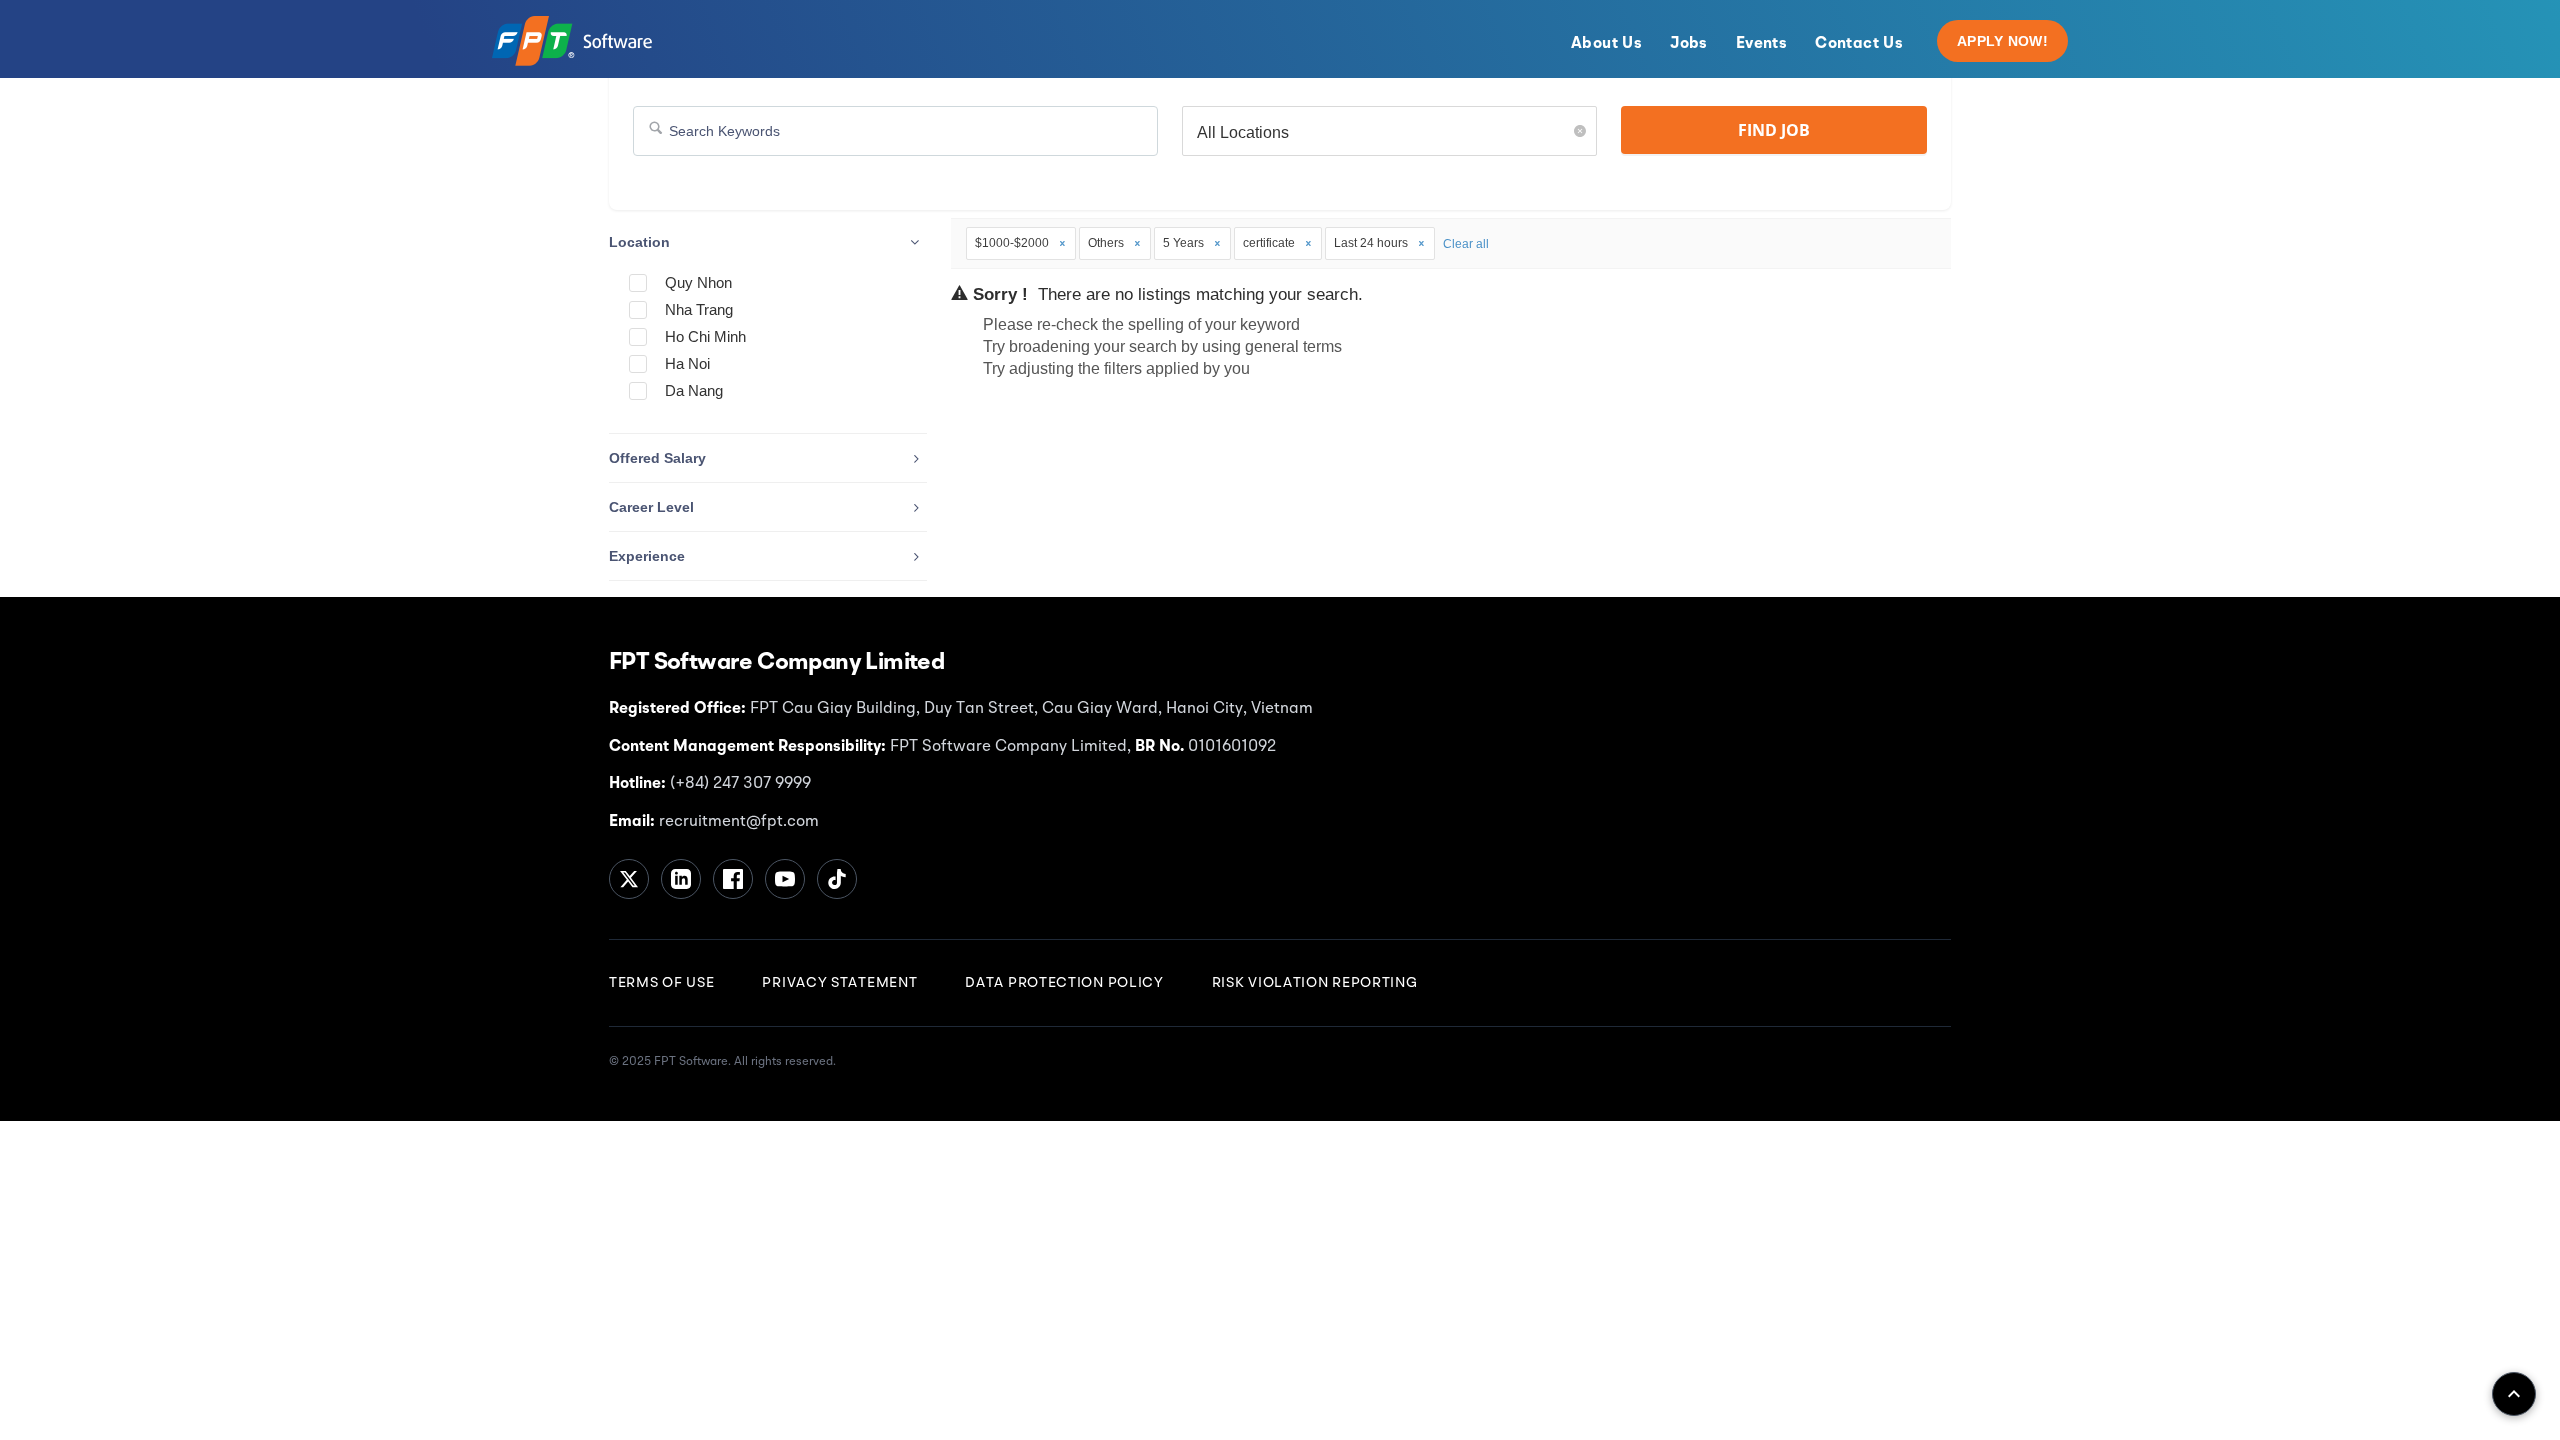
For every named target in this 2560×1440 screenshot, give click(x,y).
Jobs (1689, 44)
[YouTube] (785, 879)
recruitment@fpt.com (737, 822)
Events (1761, 44)
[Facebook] (733, 879)
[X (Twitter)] (629, 879)
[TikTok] (837, 879)
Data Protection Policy (1064, 983)
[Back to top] (2514, 1394)
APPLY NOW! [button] (2002, 41)
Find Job (1774, 130)
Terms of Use (661, 983)
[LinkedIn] (681, 879)
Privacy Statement (839, 983)
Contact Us (1859, 44)
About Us (1606, 44)
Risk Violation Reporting (1315, 983)
